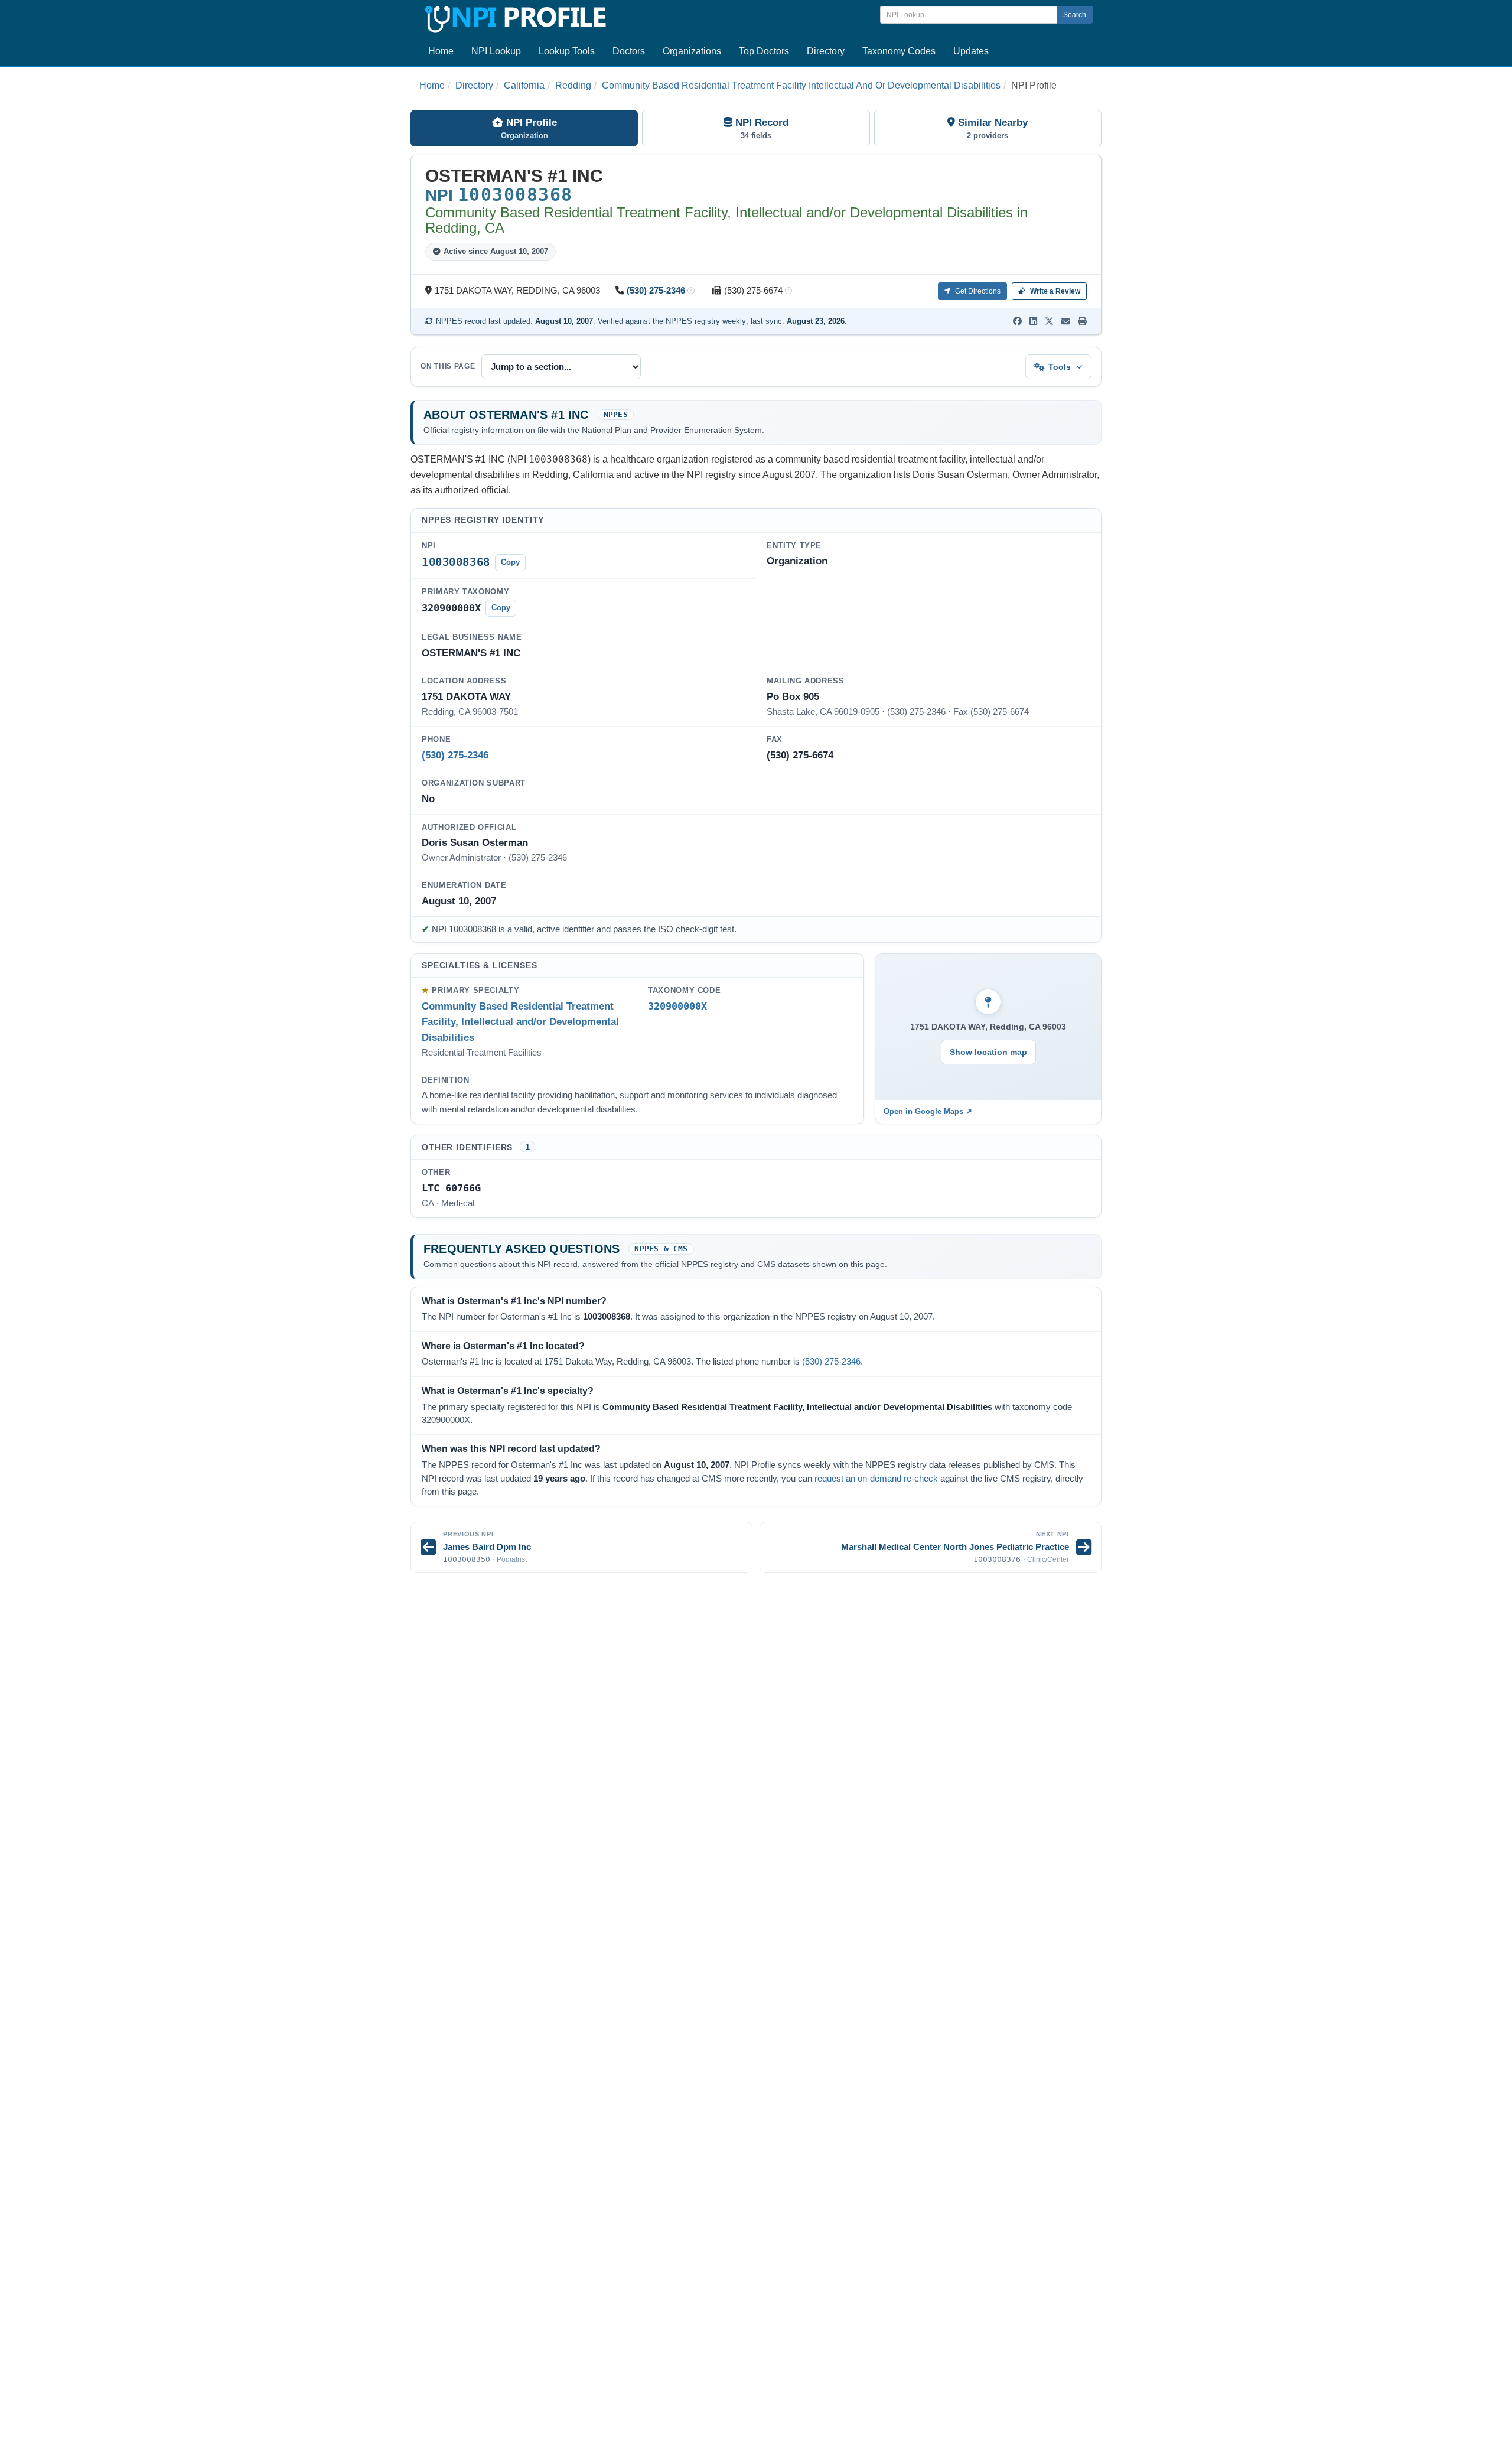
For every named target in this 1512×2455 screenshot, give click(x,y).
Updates (971, 51)
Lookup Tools (567, 51)
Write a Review (1054, 291)
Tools (1060, 367)
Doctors (629, 51)
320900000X (677, 1006)
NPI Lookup (496, 51)
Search (1075, 15)
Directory (826, 51)
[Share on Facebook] (1017, 321)
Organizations (692, 51)
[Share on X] (1049, 321)
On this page (448, 366)
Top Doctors (764, 51)
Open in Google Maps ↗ (928, 1111)
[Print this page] (1082, 321)
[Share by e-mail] (1066, 321)
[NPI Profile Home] (514, 17)
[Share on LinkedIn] (1033, 321)
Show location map (988, 1052)
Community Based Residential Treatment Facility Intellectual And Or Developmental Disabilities (801, 85)
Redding (573, 85)
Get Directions (977, 291)
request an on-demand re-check (876, 1479)
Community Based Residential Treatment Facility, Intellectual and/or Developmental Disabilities (520, 1022)
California (524, 85)
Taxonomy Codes (899, 51)
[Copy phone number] (691, 292)
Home (441, 51)
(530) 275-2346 (656, 291)
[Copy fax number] (788, 292)
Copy (510, 562)
